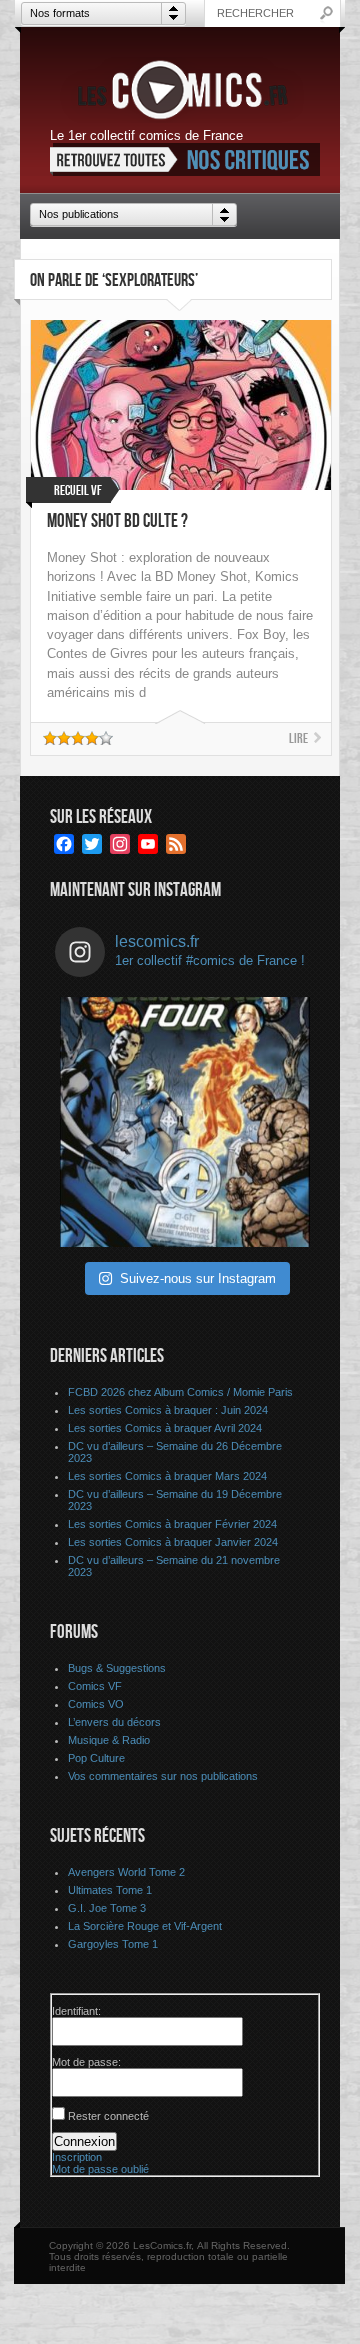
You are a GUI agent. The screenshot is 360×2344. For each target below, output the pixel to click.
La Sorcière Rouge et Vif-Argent (145, 1926)
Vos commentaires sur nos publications (163, 1776)
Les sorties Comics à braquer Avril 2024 (165, 1428)
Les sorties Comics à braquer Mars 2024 (167, 1476)
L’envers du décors (114, 1722)
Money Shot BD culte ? (117, 521)
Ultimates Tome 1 (110, 1890)
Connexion (84, 2141)
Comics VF (95, 1686)
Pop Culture (96, 1758)
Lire (298, 738)
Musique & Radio (109, 1740)
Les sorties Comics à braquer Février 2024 (172, 1524)
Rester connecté (108, 2116)
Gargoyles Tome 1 (113, 1944)
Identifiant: (76, 2011)
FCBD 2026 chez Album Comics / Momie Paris (180, 1392)
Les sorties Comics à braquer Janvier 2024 (173, 1542)
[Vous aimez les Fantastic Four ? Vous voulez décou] (185, 1122)
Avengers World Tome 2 (126, 1872)
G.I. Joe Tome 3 (107, 1908)
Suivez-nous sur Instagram (198, 1278)
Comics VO (96, 1704)
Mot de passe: (86, 2062)
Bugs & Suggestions (117, 1668)
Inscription (77, 2157)
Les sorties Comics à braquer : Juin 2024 (168, 1410)
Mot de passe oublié (100, 2169)
